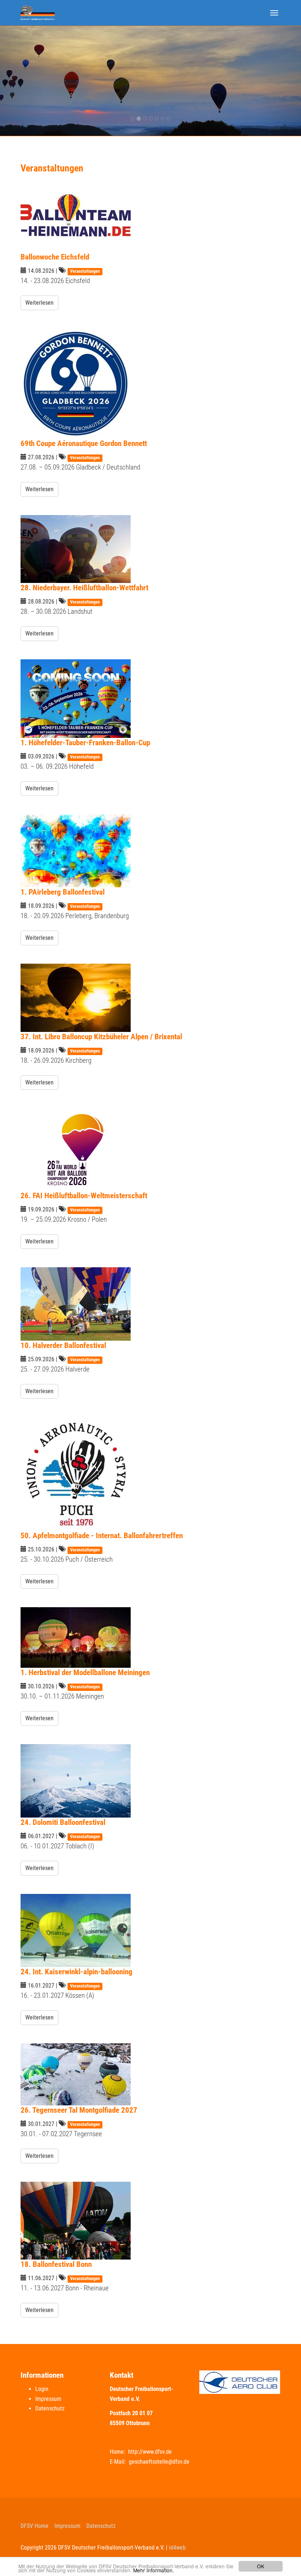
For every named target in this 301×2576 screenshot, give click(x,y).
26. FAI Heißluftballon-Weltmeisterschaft (84, 1195)
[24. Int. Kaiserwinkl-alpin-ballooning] (150, 1930)
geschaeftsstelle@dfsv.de (159, 2462)
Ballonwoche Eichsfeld (55, 257)
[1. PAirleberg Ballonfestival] (150, 851)
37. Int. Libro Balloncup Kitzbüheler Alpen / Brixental (101, 1037)
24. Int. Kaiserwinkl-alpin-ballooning (77, 1972)
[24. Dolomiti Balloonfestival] (150, 1781)
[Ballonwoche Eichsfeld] (150, 215)
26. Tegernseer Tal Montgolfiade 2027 (79, 2110)
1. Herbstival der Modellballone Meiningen (85, 1672)
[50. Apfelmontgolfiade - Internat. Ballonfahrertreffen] (150, 1474)
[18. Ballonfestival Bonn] (150, 2221)
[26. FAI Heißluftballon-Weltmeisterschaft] (150, 1150)
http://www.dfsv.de (150, 2452)
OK (261, 2566)
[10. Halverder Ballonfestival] (150, 1304)
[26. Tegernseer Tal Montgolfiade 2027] (150, 2074)
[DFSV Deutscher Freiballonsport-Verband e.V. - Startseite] (38, 13)
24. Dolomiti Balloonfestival (63, 1822)
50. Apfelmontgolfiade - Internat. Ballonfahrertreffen (102, 1535)
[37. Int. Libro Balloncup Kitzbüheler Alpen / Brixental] (150, 998)
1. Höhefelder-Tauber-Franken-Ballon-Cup (85, 742)
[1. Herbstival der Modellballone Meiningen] (150, 1637)
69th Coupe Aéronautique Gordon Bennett (84, 443)
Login (42, 2389)
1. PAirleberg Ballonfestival (63, 892)
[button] (23, 81)
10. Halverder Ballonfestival (63, 1345)
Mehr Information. (154, 2570)
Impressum (48, 2399)
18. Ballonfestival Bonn (56, 2264)
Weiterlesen (39, 303)
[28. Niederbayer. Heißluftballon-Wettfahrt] (150, 549)
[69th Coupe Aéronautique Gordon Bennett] (150, 384)
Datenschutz (50, 2408)
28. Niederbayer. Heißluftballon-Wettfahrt (84, 588)
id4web (177, 2548)
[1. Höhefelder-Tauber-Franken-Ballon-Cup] (150, 699)
